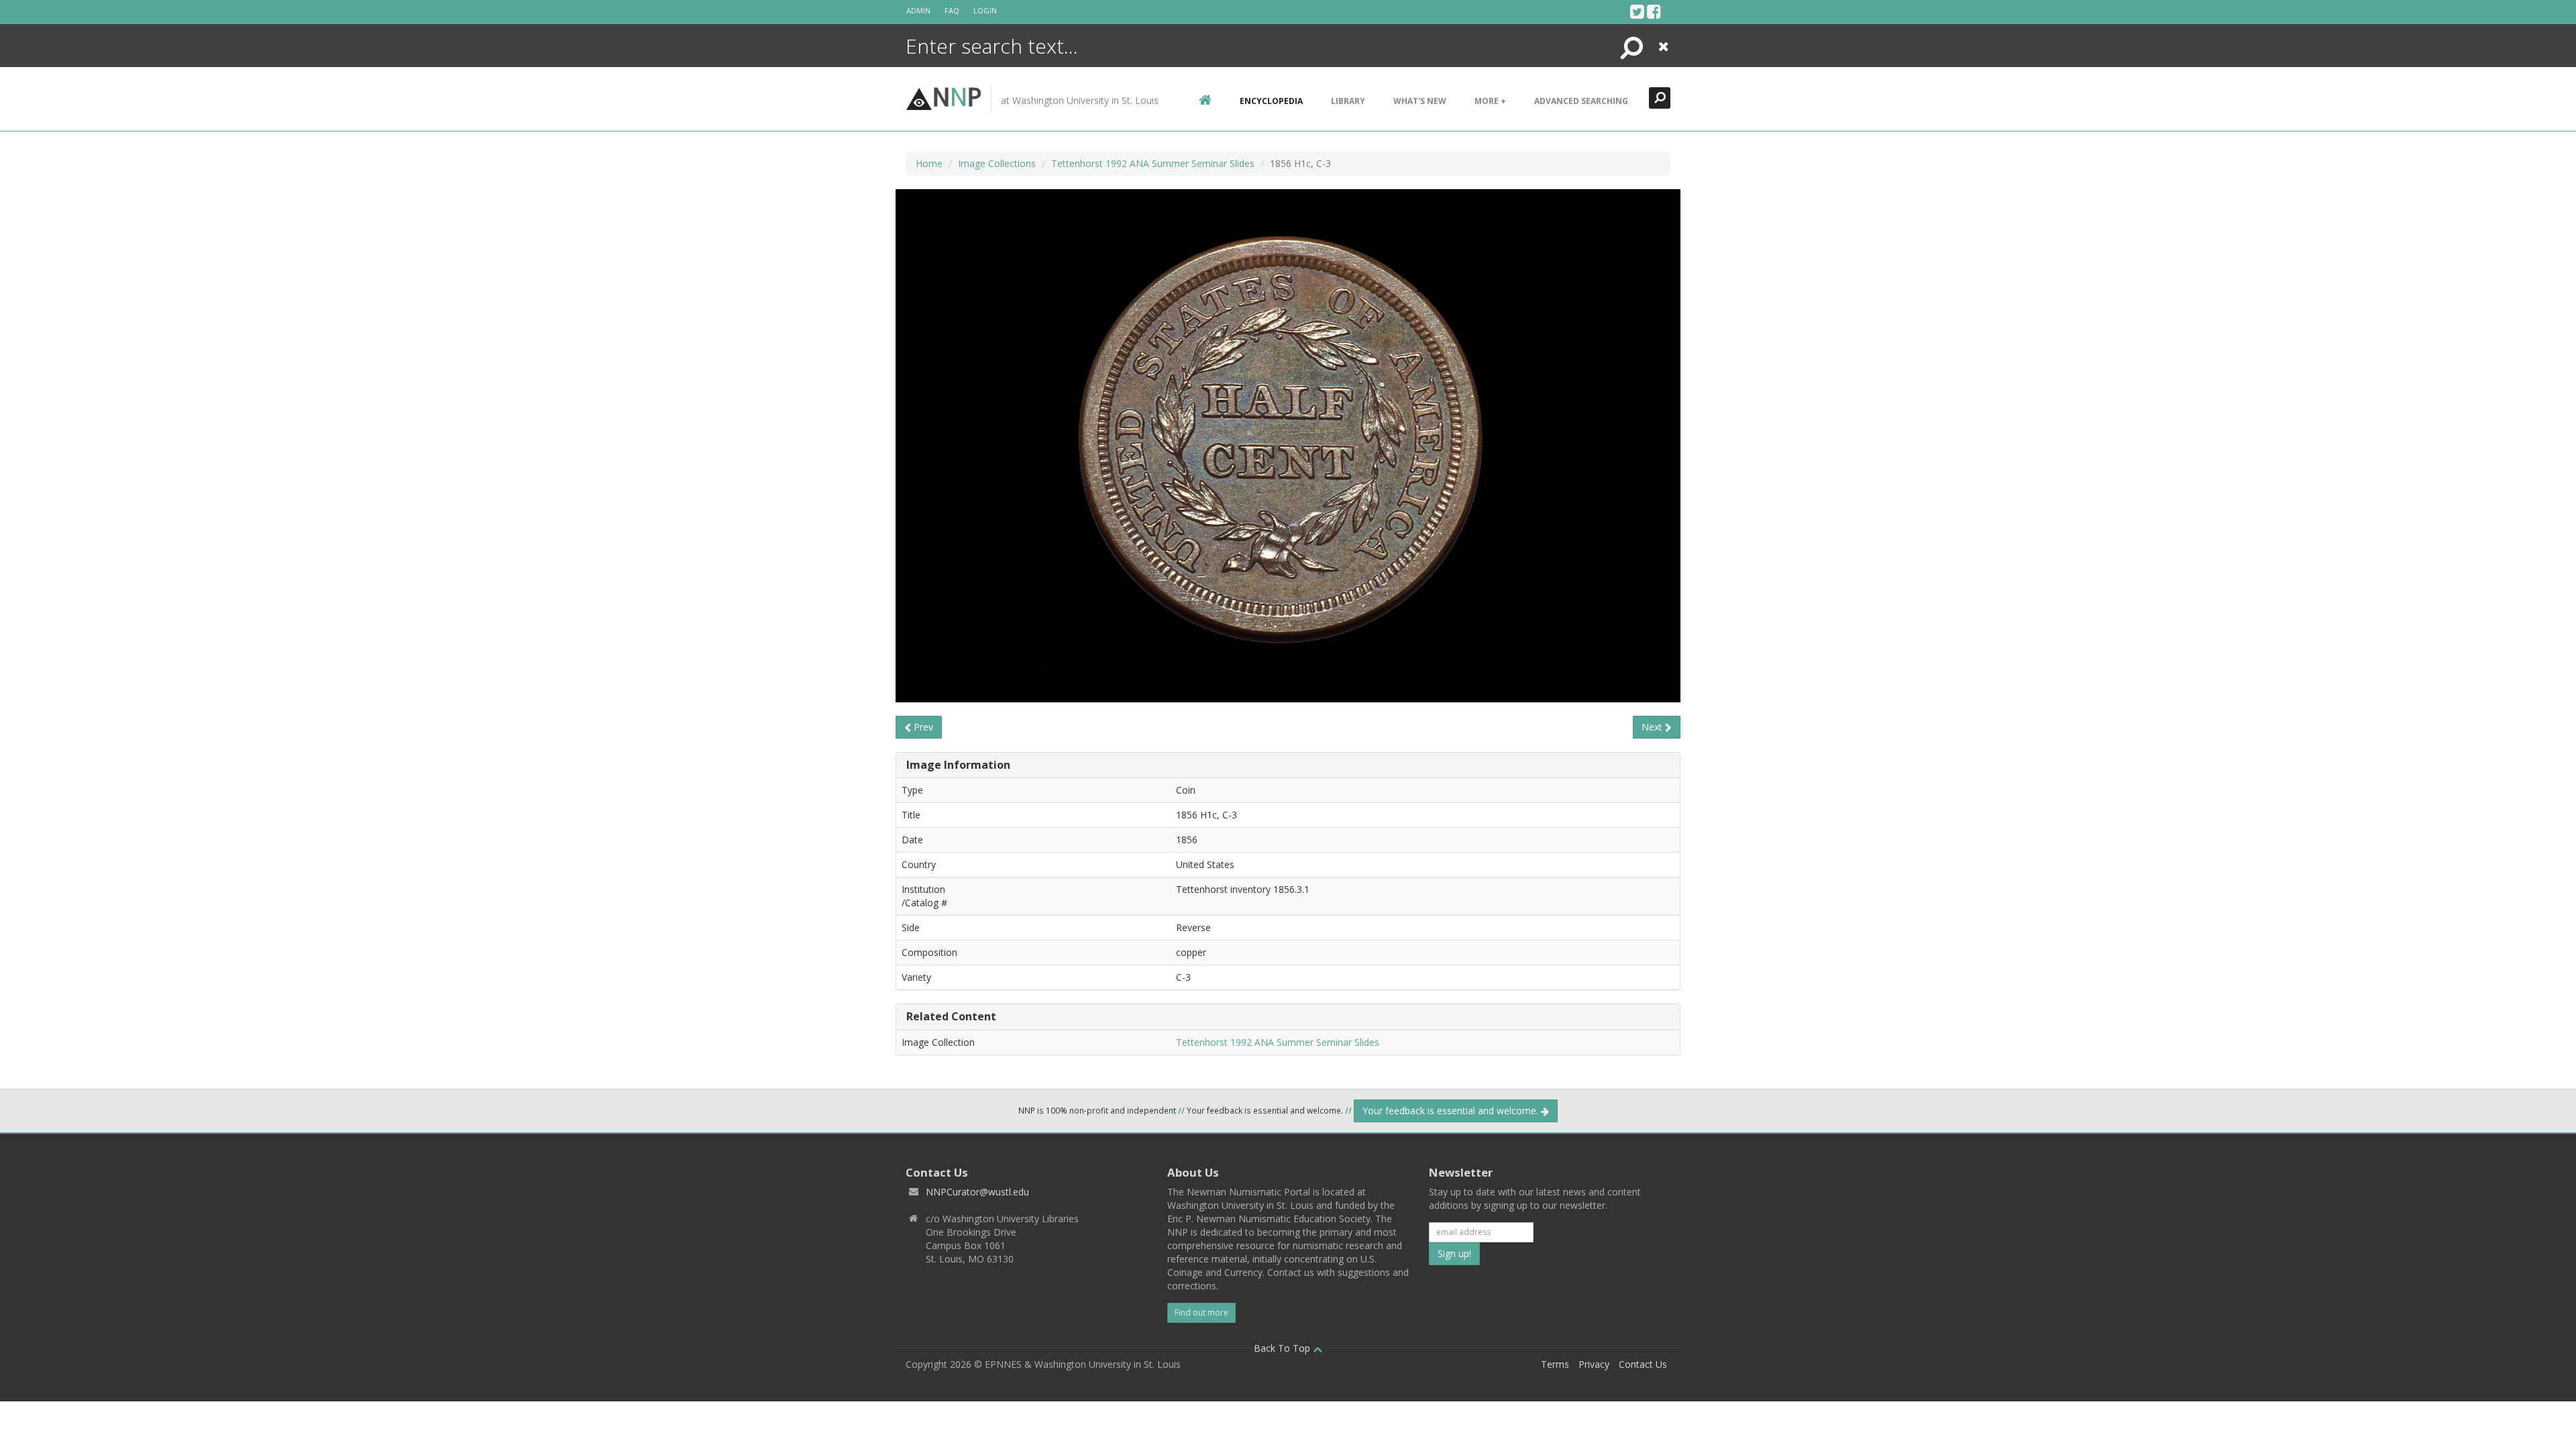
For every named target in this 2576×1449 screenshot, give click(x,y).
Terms (1555, 1364)
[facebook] (1654, 11)
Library (1348, 101)
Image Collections (997, 163)
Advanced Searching (1581, 101)
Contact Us (1643, 1364)
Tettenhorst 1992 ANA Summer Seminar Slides (1153, 163)
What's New (1420, 101)
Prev (922, 727)
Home (929, 163)
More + (1490, 101)
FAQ (952, 10)
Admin (918, 10)
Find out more (1201, 1312)
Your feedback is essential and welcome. (1452, 1111)
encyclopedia (1271, 101)
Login (985, 10)
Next (1653, 727)
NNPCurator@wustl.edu (977, 1192)
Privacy (1594, 1364)
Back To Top (1283, 1348)
